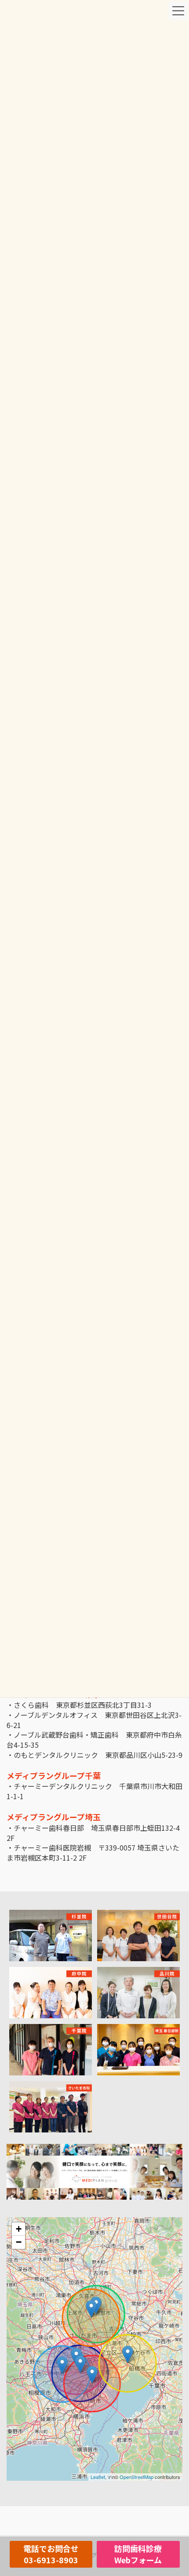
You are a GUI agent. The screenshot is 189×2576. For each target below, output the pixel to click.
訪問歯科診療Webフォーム (138, 2554)
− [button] (19, 2242)
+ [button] (19, 2229)
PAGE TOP (176, 2490)
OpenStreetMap (136, 2477)
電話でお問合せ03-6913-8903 (51, 2554)
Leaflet (98, 2477)
